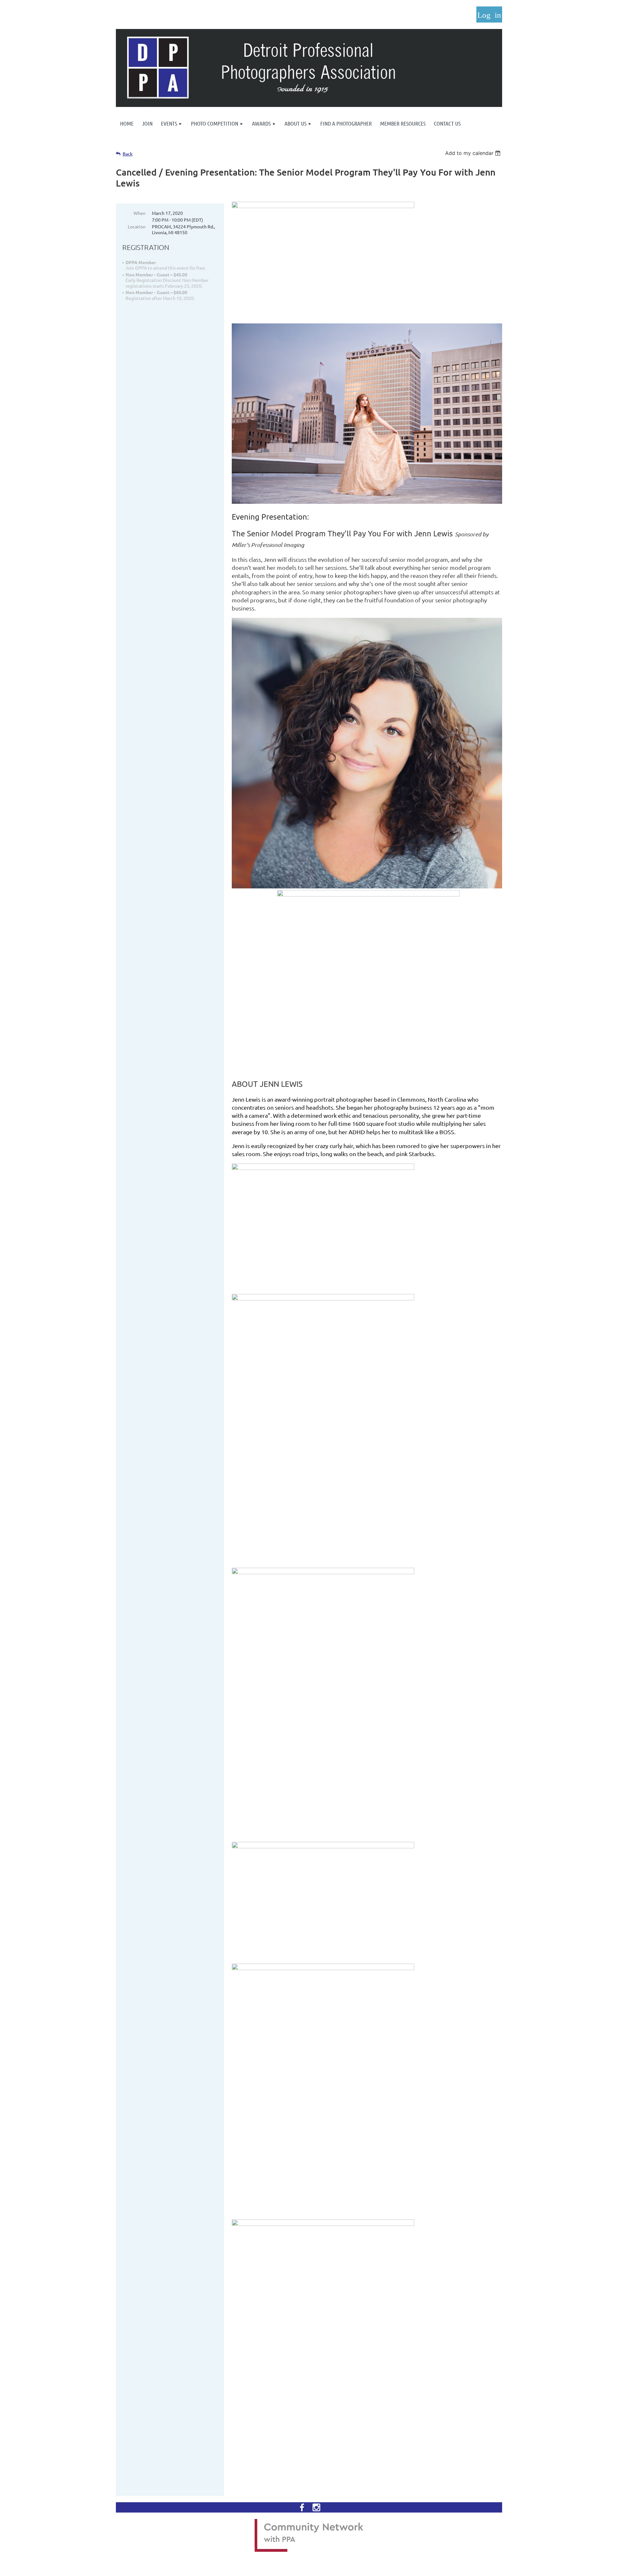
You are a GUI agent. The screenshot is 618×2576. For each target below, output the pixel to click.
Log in (489, 14)
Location (137, 226)
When (140, 213)
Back (128, 154)
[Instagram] (316, 2507)
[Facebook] (302, 2507)
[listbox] (474, 153)
